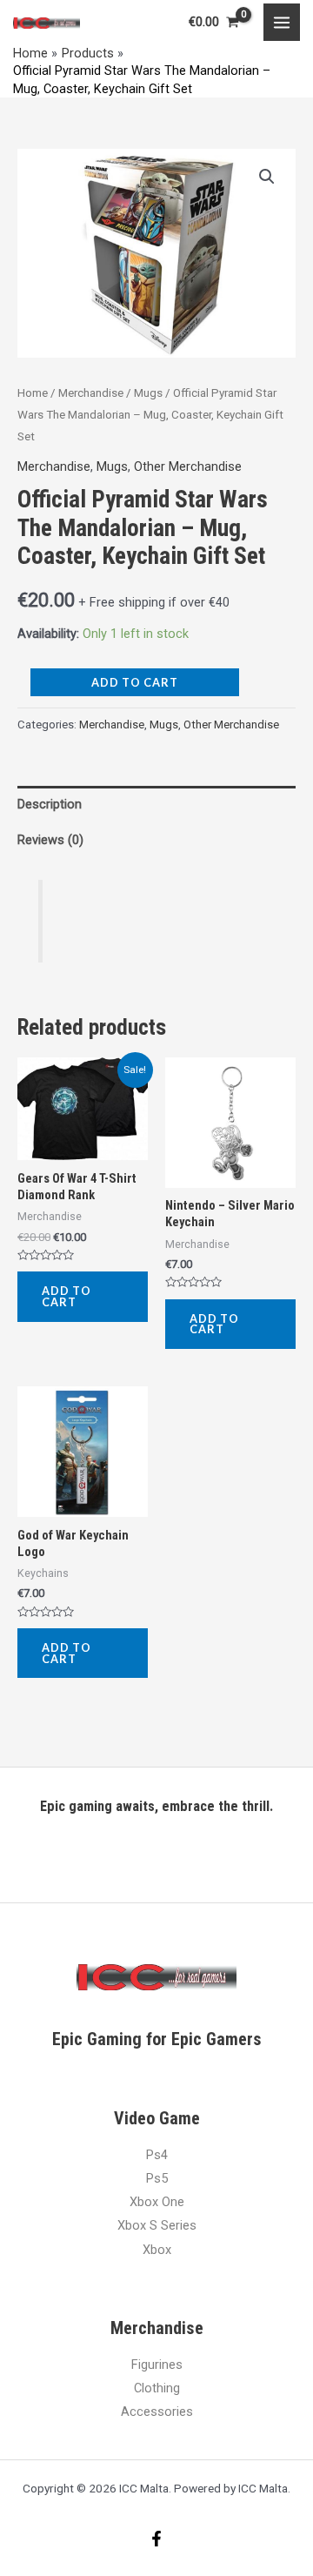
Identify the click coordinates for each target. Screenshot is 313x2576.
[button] (267, 177)
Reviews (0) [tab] (50, 840)
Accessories (157, 2412)
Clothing (157, 2388)
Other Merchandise (188, 466)
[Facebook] (156, 2539)
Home (33, 393)
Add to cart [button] (67, 1296)
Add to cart (135, 682)
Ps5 (157, 2178)
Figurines (157, 2365)
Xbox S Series (157, 2225)
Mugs (148, 393)
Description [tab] (50, 804)
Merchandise (91, 393)
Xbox (157, 2250)
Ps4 (157, 2155)
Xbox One (157, 2202)
